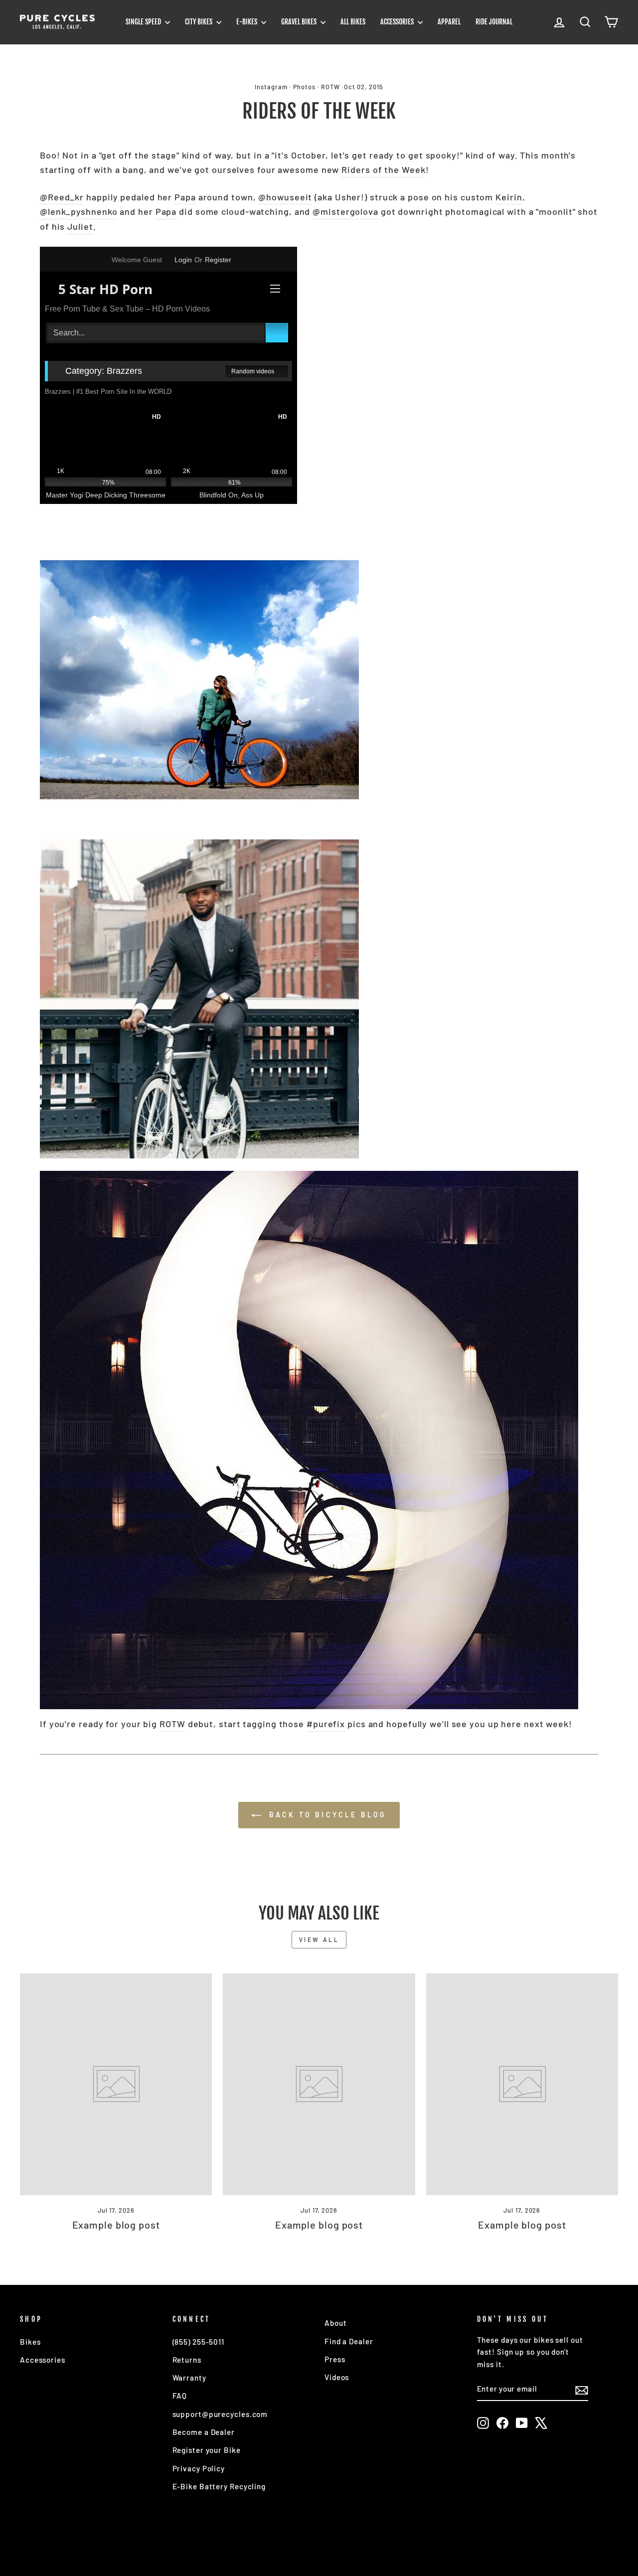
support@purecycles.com (220, 2414)
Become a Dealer (204, 2432)
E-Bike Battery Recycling (219, 2486)
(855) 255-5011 (199, 2342)
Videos (337, 2377)
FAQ (180, 2396)
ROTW (330, 87)
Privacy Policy (199, 2468)
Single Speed (144, 22)
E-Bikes (247, 22)
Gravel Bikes (300, 22)
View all (319, 1939)
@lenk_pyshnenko (79, 211)
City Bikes (199, 22)
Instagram (271, 87)
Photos (304, 87)
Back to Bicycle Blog (326, 1815)
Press (335, 2359)
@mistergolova (345, 211)
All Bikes (353, 22)
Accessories (398, 22)
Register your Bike (207, 2450)
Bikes (30, 2342)
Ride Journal (494, 22)
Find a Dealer (349, 2341)
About (336, 2323)
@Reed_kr (62, 197)
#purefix (326, 1724)
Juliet (80, 226)
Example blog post (116, 2225)
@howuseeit (285, 197)
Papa (185, 197)
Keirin (509, 197)
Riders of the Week (383, 169)
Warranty (189, 2378)
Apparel (449, 22)
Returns (187, 2360)
